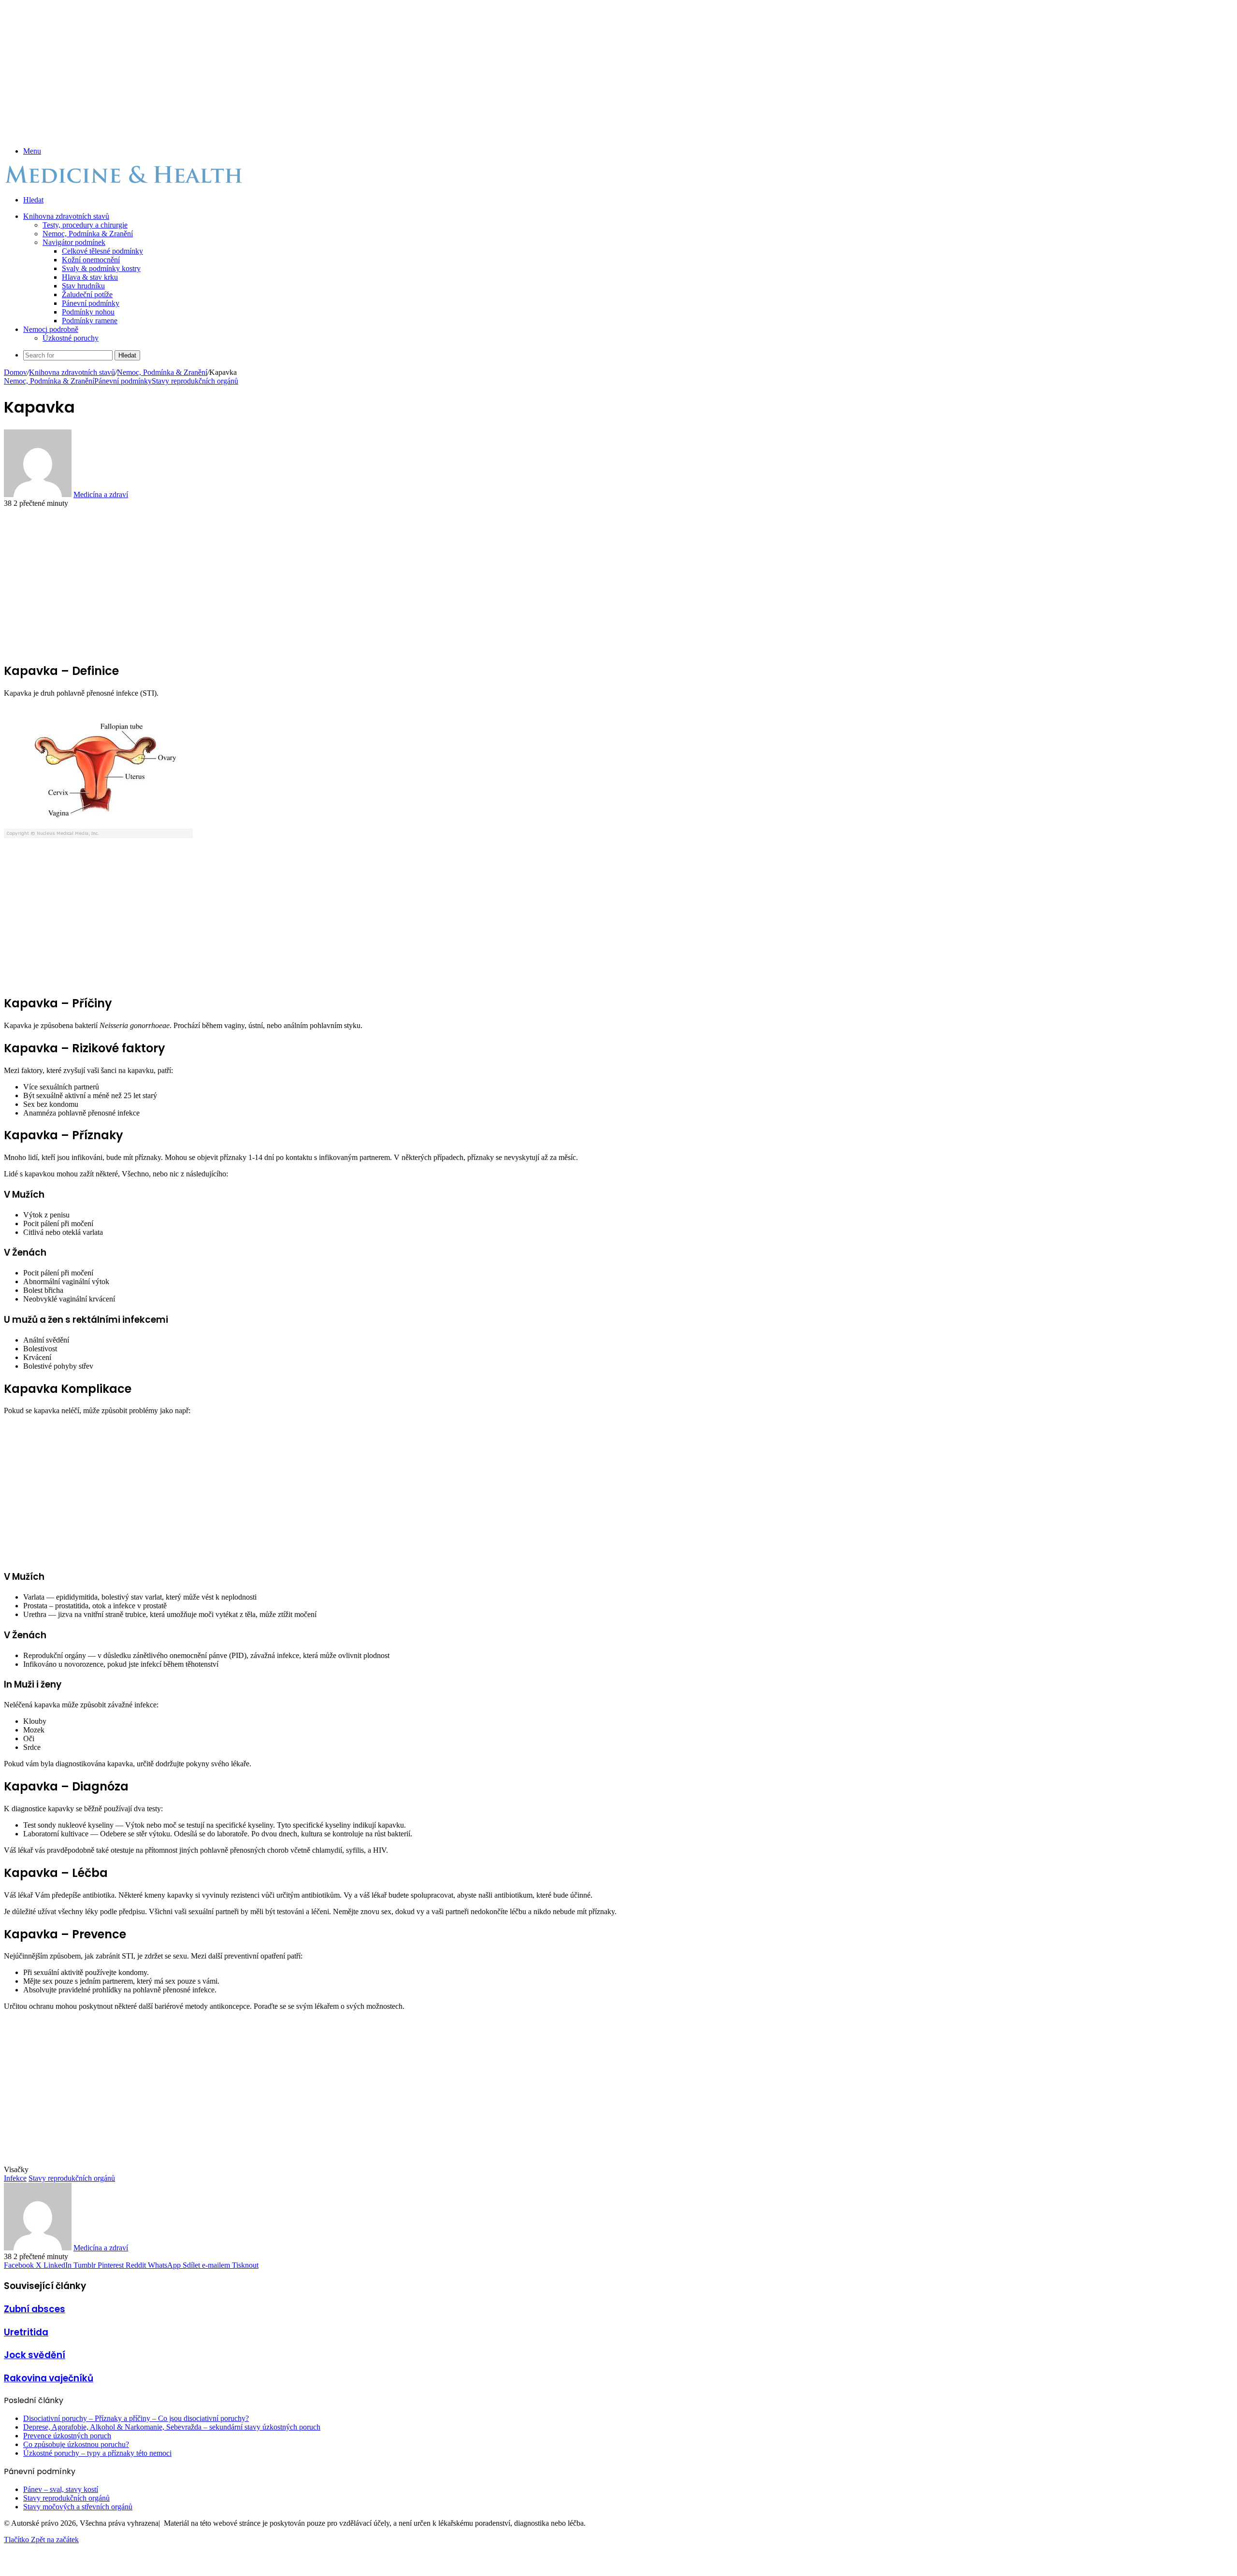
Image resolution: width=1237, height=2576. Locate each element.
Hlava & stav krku (90, 277)
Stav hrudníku (83, 286)
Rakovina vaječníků (49, 2378)
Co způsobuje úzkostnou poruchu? (76, 2444)
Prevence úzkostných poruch (67, 2436)
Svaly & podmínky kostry (101, 268)
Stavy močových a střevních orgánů (78, 2507)
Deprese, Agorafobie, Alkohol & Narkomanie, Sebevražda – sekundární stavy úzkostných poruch (172, 2427)
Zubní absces (35, 2309)
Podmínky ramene (90, 321)
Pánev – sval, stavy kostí (61, 2489)
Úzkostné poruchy (71, 338)
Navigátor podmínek (74, 242)
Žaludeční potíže (87, 294)
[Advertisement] (294, 72)
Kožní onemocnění (91, 260)
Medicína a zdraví (101, 494)
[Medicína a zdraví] (125, 183)
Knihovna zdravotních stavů (66, 216)
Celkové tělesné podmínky (102, 251)
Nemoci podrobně (51, 329)
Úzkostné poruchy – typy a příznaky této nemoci (97, 2453)
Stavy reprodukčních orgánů (195, 381)
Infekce (15, 2178)
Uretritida (26, 2332)
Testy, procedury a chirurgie (85, 225)
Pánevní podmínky (91, 303)
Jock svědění (35, 2355)
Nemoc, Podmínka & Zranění (88, 234)
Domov (15, 372)
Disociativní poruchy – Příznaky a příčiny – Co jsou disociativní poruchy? (136, 2418)
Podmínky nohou (88, 312)
